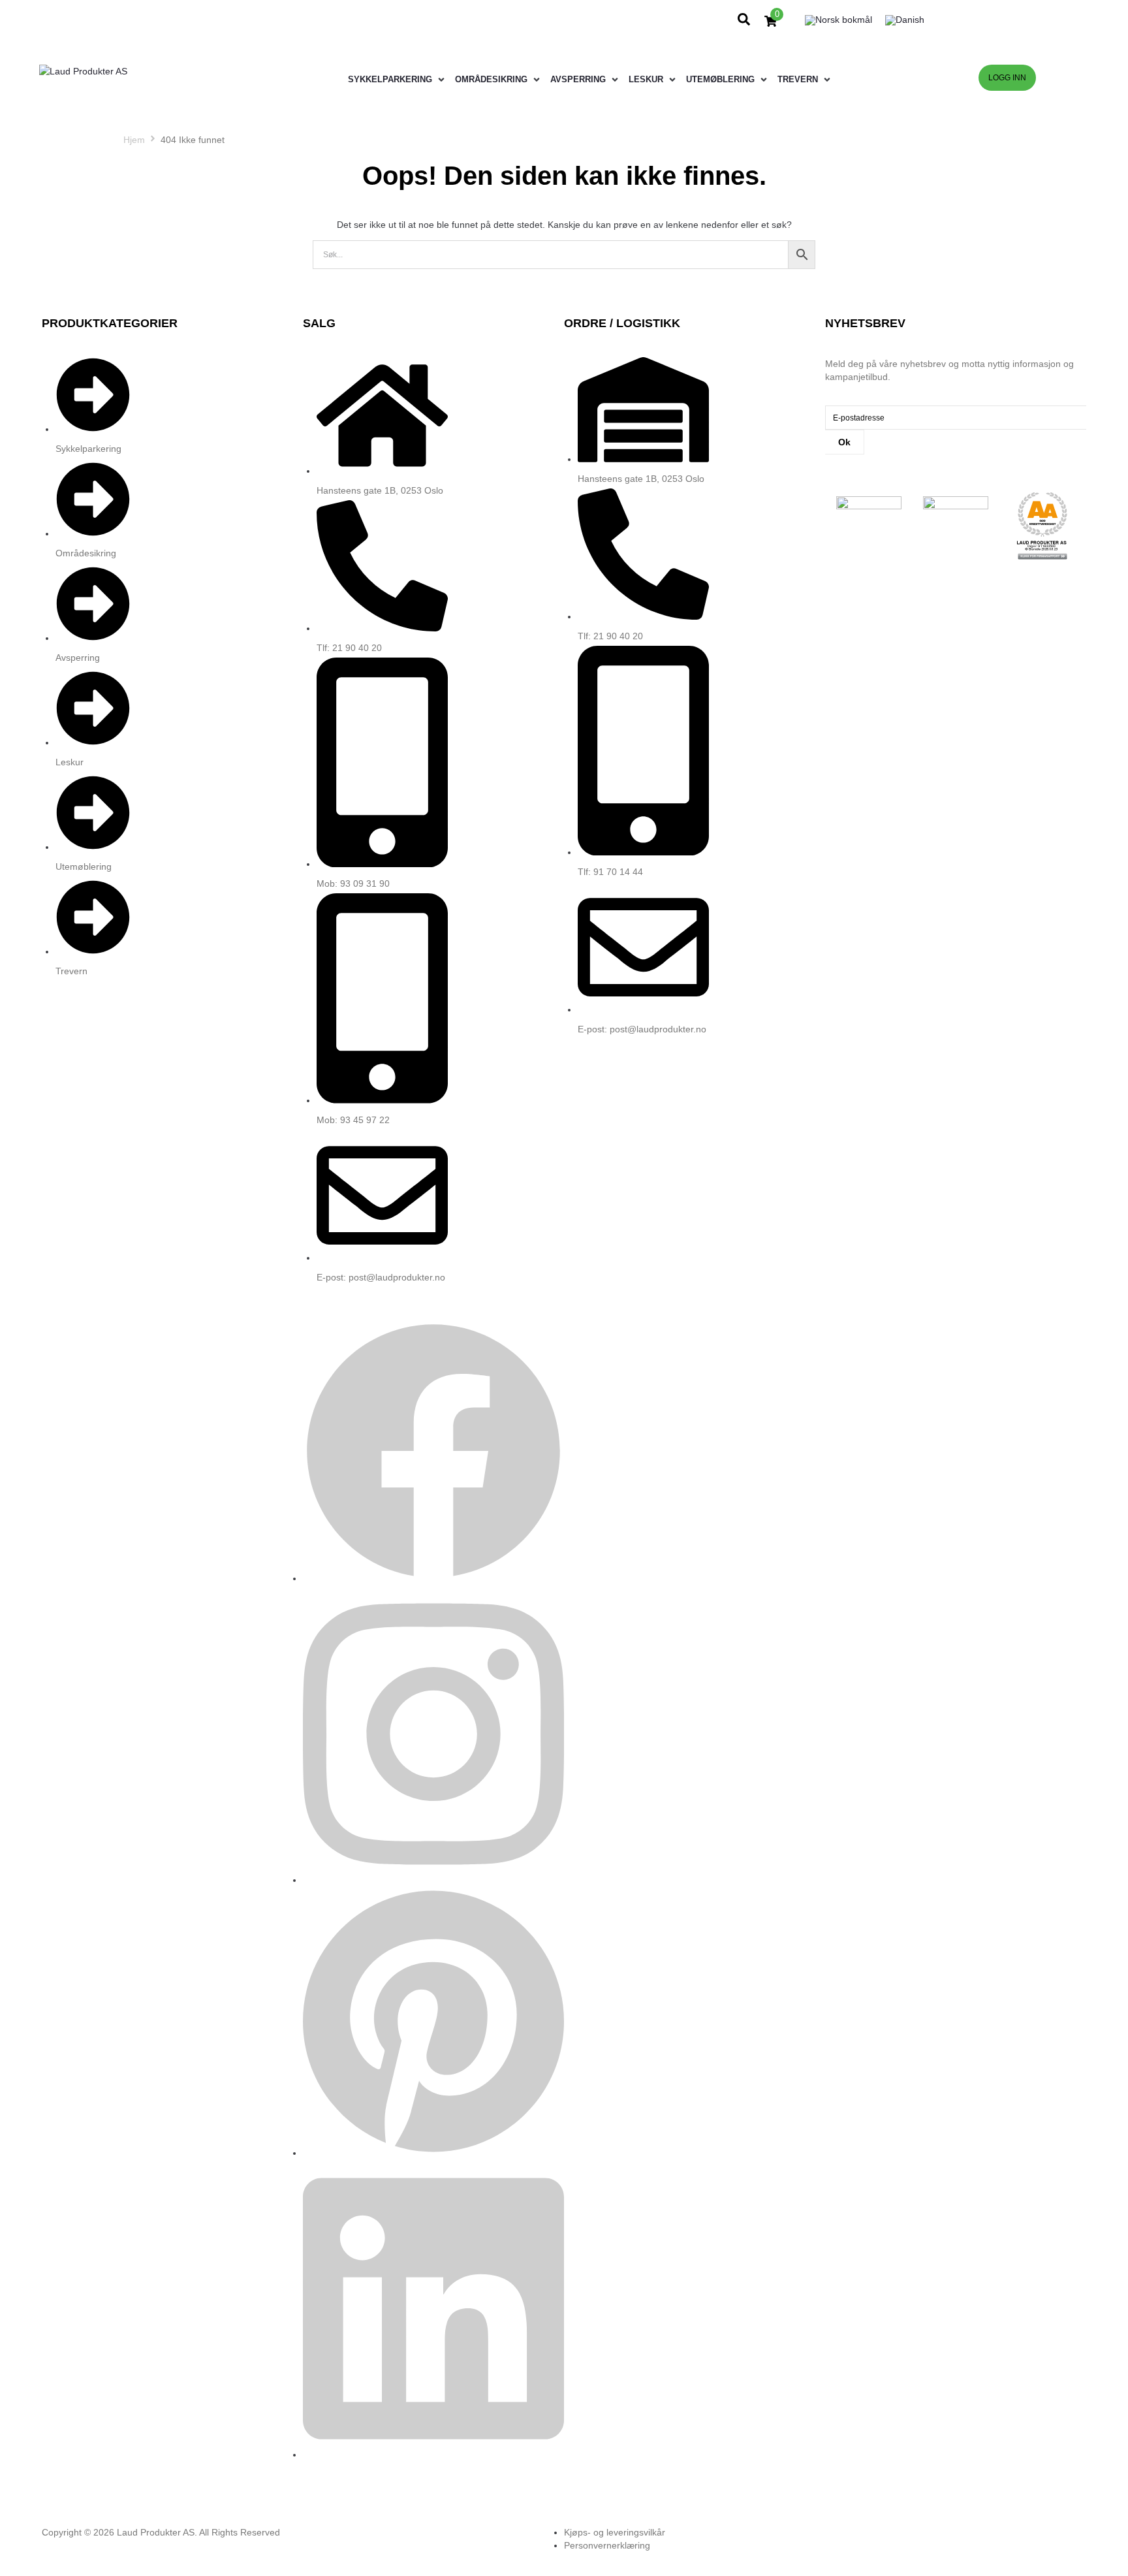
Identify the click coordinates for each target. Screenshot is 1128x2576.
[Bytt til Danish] (905, 21)
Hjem (134, 140)
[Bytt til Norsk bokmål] (838, 21)
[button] (398, 80)
